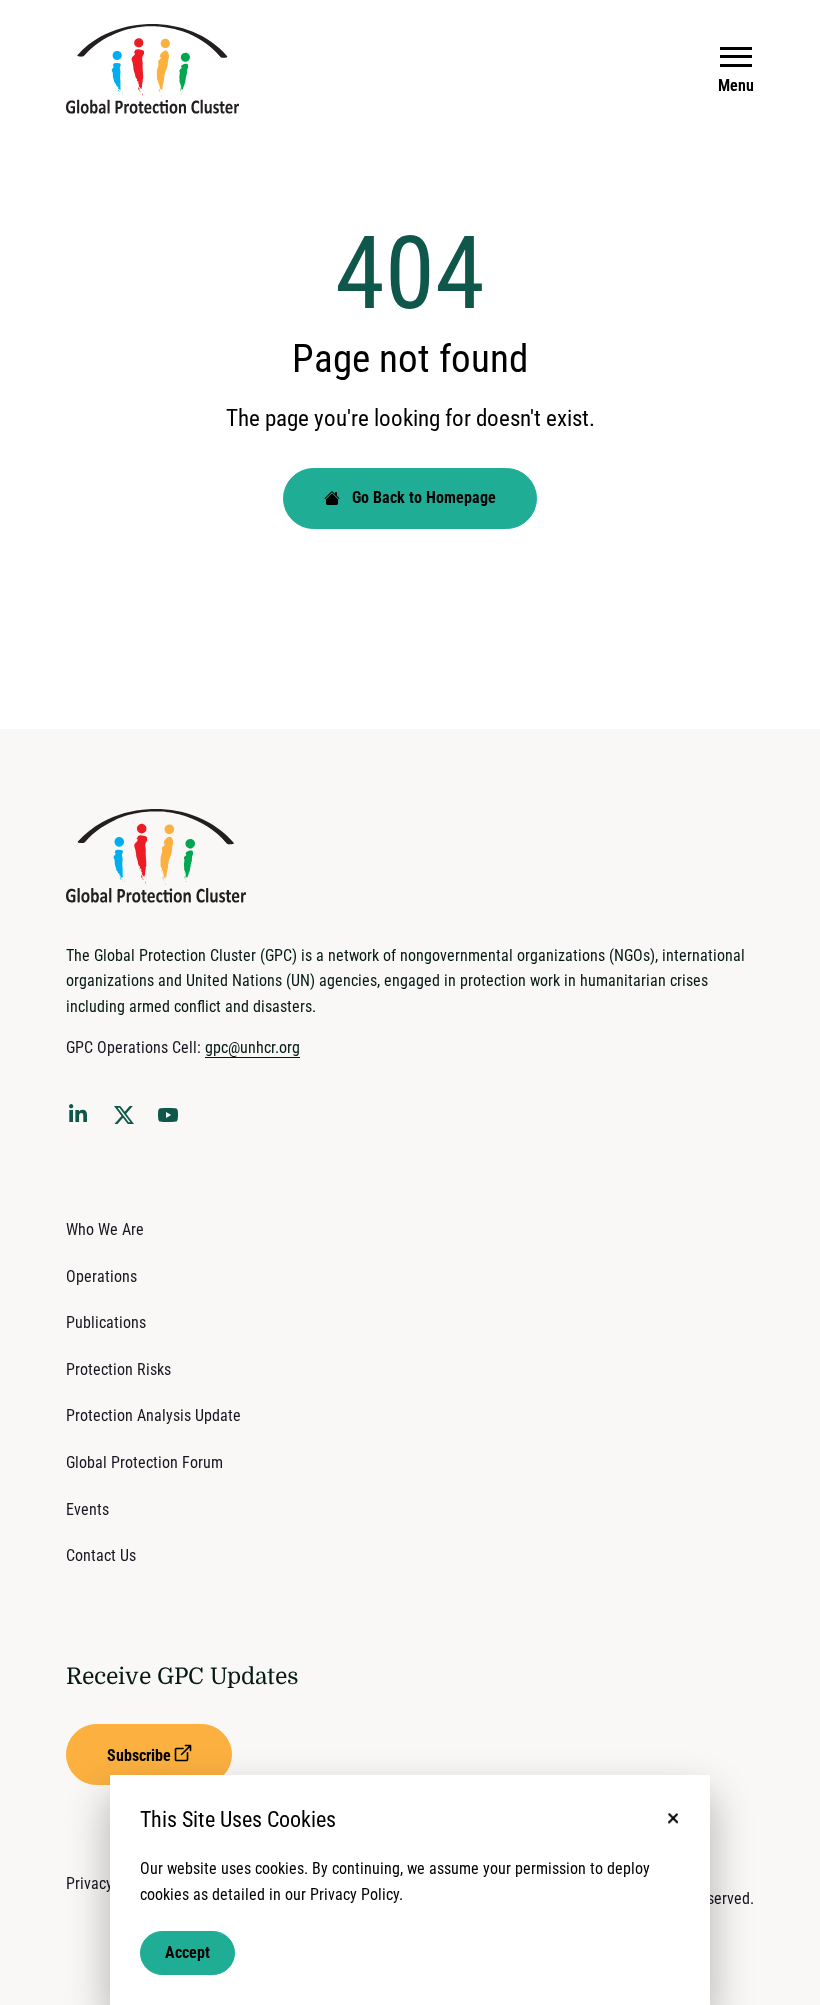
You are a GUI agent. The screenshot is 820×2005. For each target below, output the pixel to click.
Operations (101, 1276)
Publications (106, 1322)
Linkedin (82, 1117)
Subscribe (139, 1755)
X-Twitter (128, 1121)
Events (87, 1509)
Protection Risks (118, 1369)
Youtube (174, 1121)
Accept (187, 1952)
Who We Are (105, 1229)
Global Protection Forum (144, 1462)
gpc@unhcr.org (252, 1047)
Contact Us (101, 1555)
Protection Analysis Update (153, 1415)
